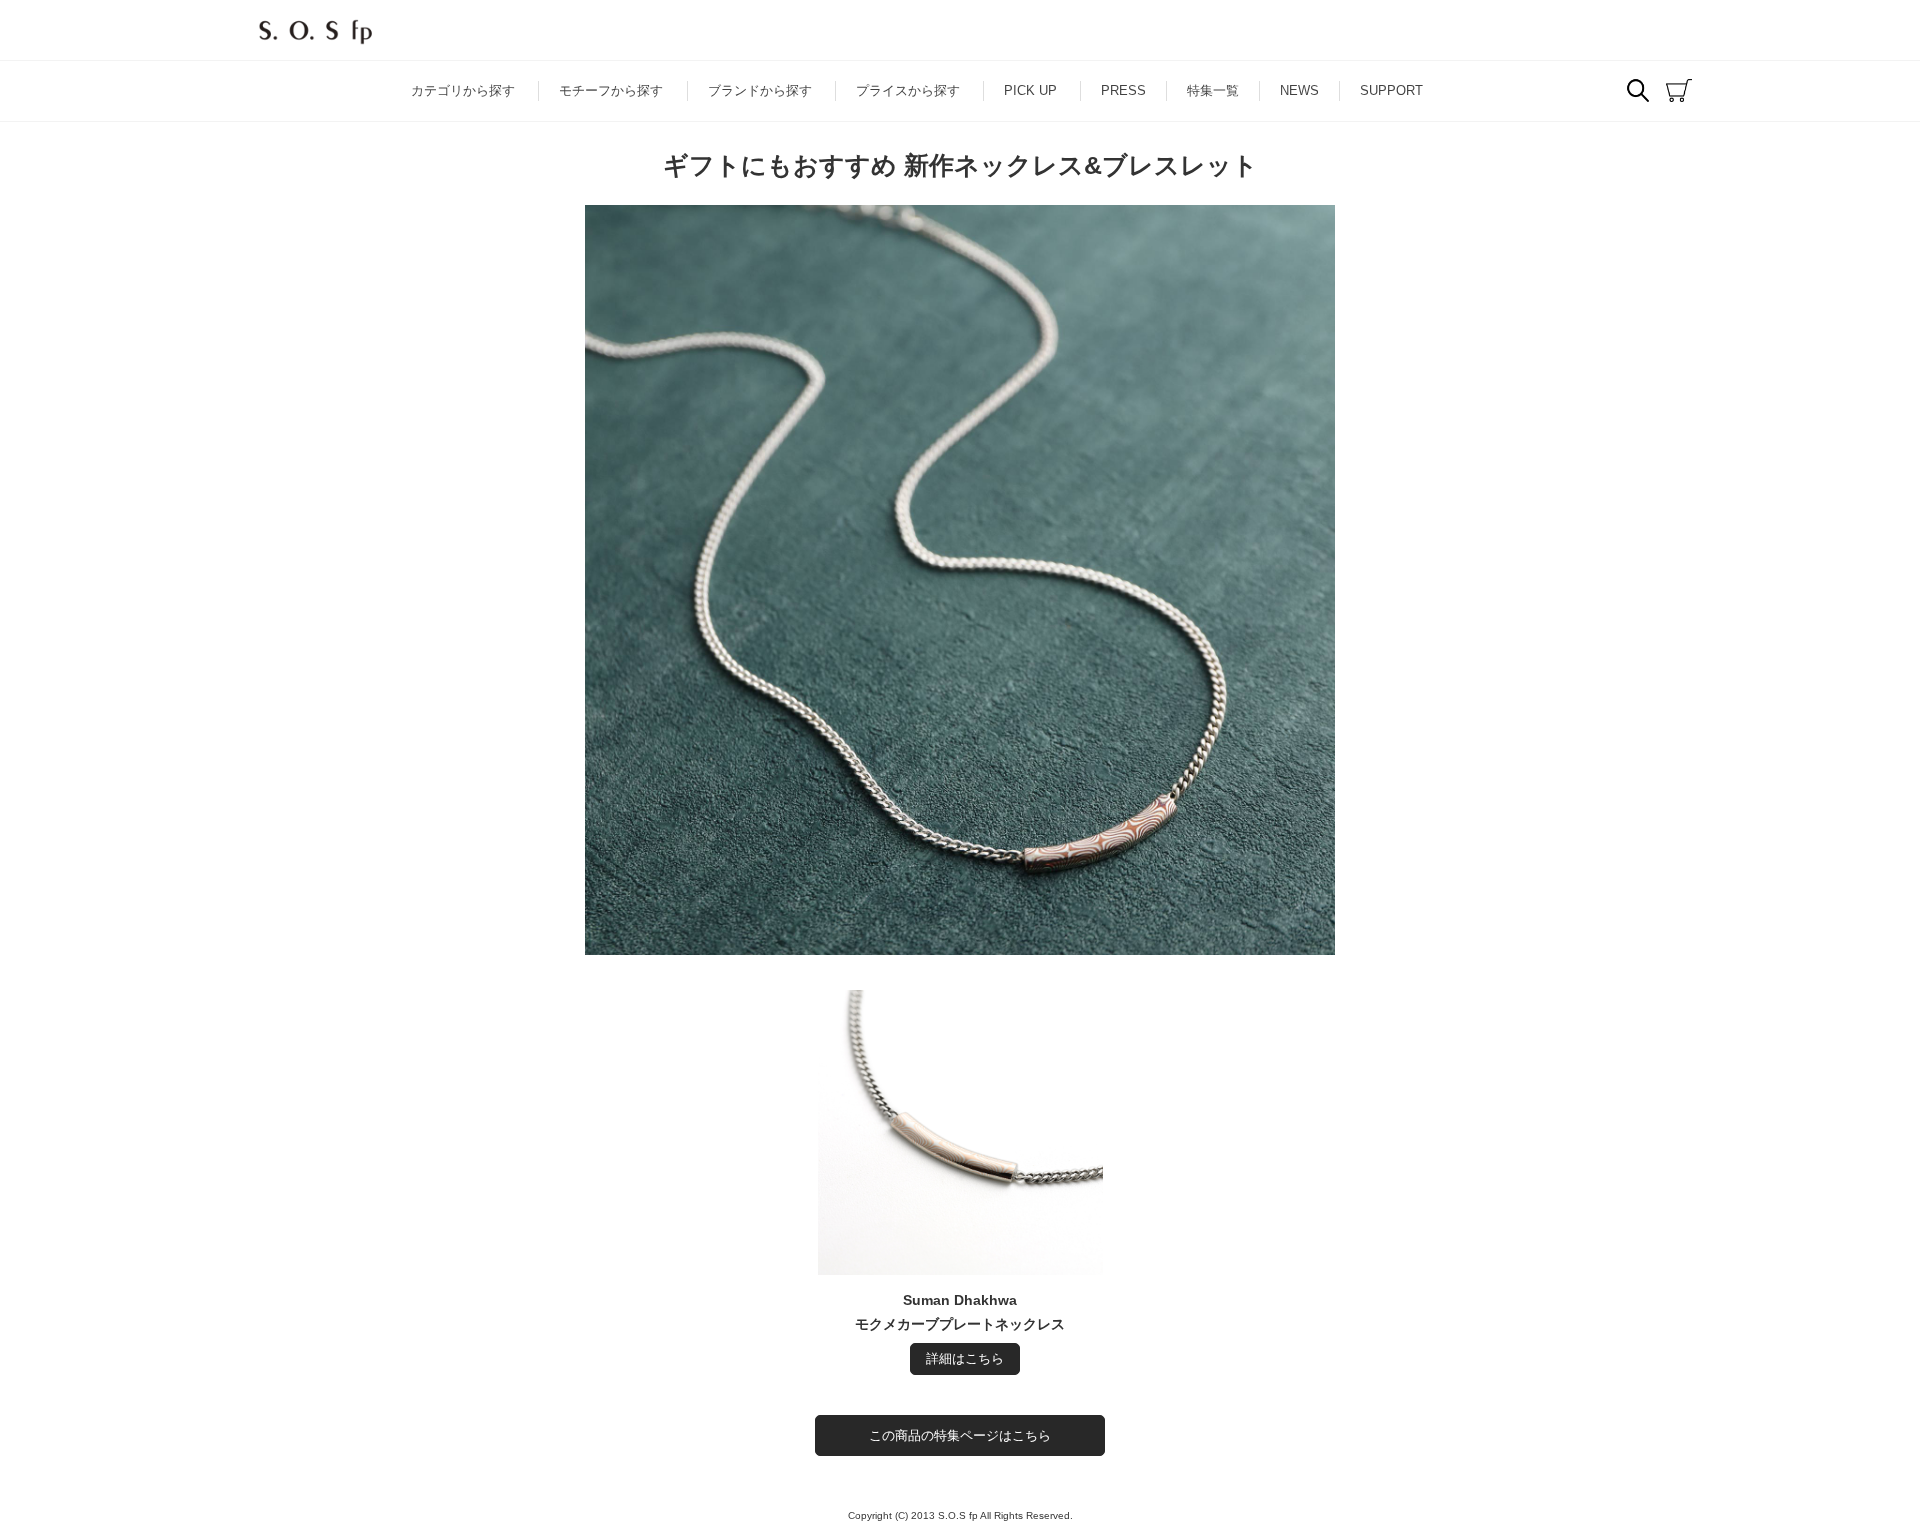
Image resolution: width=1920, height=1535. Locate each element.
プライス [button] (908, 90)
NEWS (1299, 90)
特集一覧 (1213, 90)
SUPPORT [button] (1391, 90)
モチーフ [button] (611, 90)
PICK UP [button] (1030, 90)
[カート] (1679, 91)
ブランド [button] (760, 90)
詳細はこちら (965, 1358)
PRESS (1123, 90)
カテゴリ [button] (463, 90)
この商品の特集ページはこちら (960, 1435)
